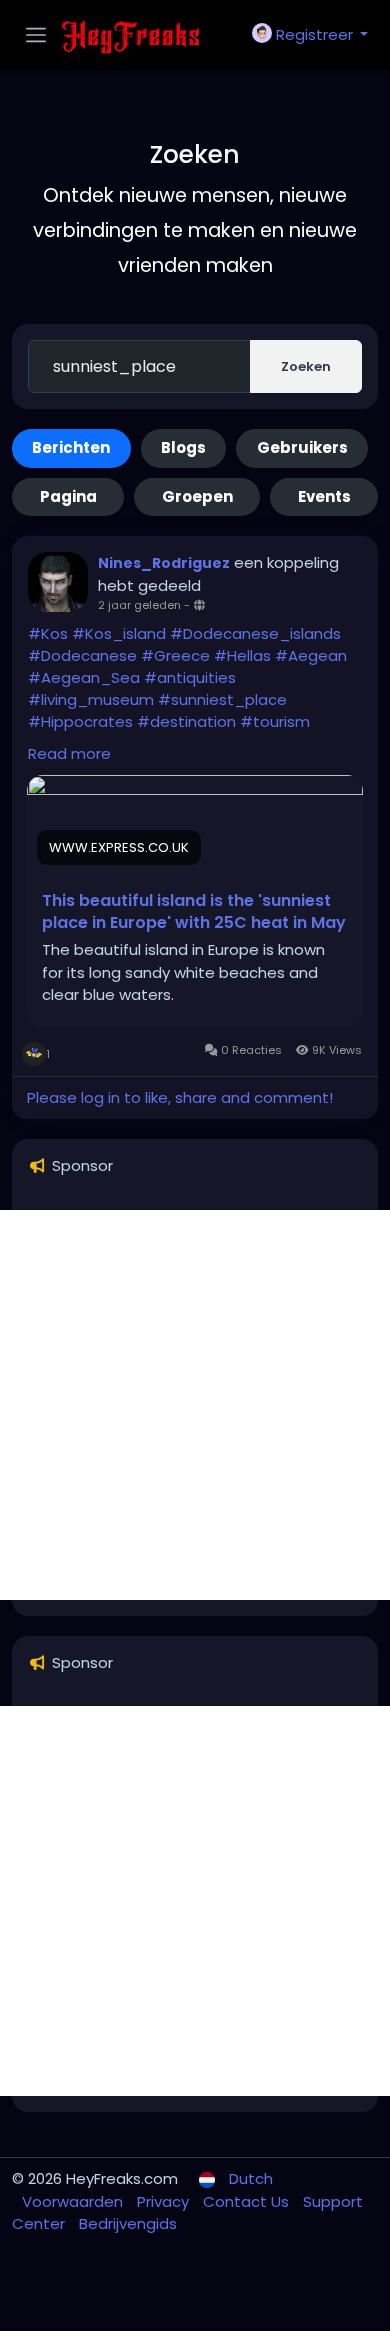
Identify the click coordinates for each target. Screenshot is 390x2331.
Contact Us (248, 2201)
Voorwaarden (74, 2201)
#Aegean (311, 655)
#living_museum (91, 699)
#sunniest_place (222, 699)
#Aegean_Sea (84, 677)
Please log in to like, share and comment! (180, 1097)
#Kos (48, 633)
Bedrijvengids (128, 2223)
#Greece (175, 655)
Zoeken (306, 366)
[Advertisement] (195, 1405)
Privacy (165, 2201)
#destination (186, 721)
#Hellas (242, 655)
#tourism (275, 721)
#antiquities (190, 677)
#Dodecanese (82, 655)
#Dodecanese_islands (255, 633)
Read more (69, 753)
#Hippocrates (80, 721)
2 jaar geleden (139, 605)
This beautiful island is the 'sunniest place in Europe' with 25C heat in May (194, 912)
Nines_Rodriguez (164, 563)
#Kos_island (119, 633)
